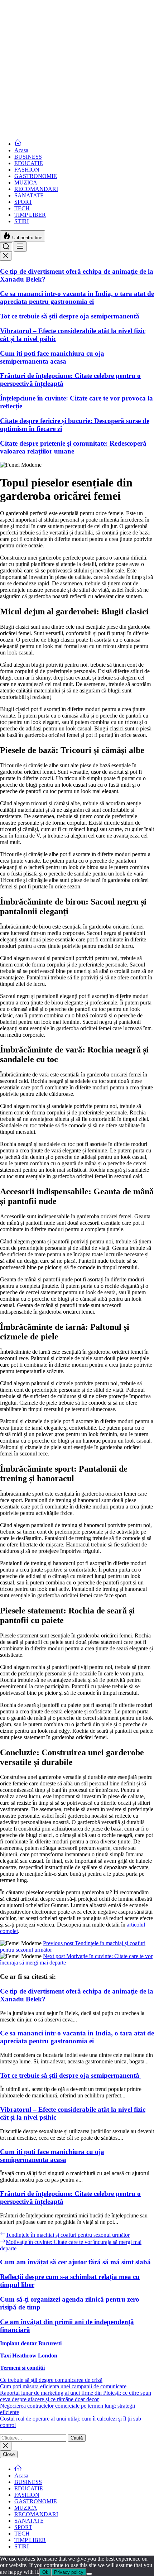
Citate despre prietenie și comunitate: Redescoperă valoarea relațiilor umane (73, 447)
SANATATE (29, 195)
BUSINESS (28, 157)
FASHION (27, 170)
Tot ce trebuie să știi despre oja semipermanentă (71, 83)
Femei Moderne (18, 3)
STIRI (21, 221)
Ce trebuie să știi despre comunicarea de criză (51, 2380)
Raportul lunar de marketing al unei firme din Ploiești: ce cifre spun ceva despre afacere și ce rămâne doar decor (76, 2396)
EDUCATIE (29, 163)
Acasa (21, 150)
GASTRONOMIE (36, 176)
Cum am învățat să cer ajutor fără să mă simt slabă (75, 2262)
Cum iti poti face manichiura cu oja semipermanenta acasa (52, 124)
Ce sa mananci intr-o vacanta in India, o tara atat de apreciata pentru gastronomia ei (77, 64)
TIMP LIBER (30, 215)
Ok (45, 2572)
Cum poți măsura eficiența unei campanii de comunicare (63, 2386)
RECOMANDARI (36, 189)
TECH (22, 208)
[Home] (18, 144)
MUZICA (26, 183)
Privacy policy (69, 2572)
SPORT (23, 202)
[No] (89, 2574)
